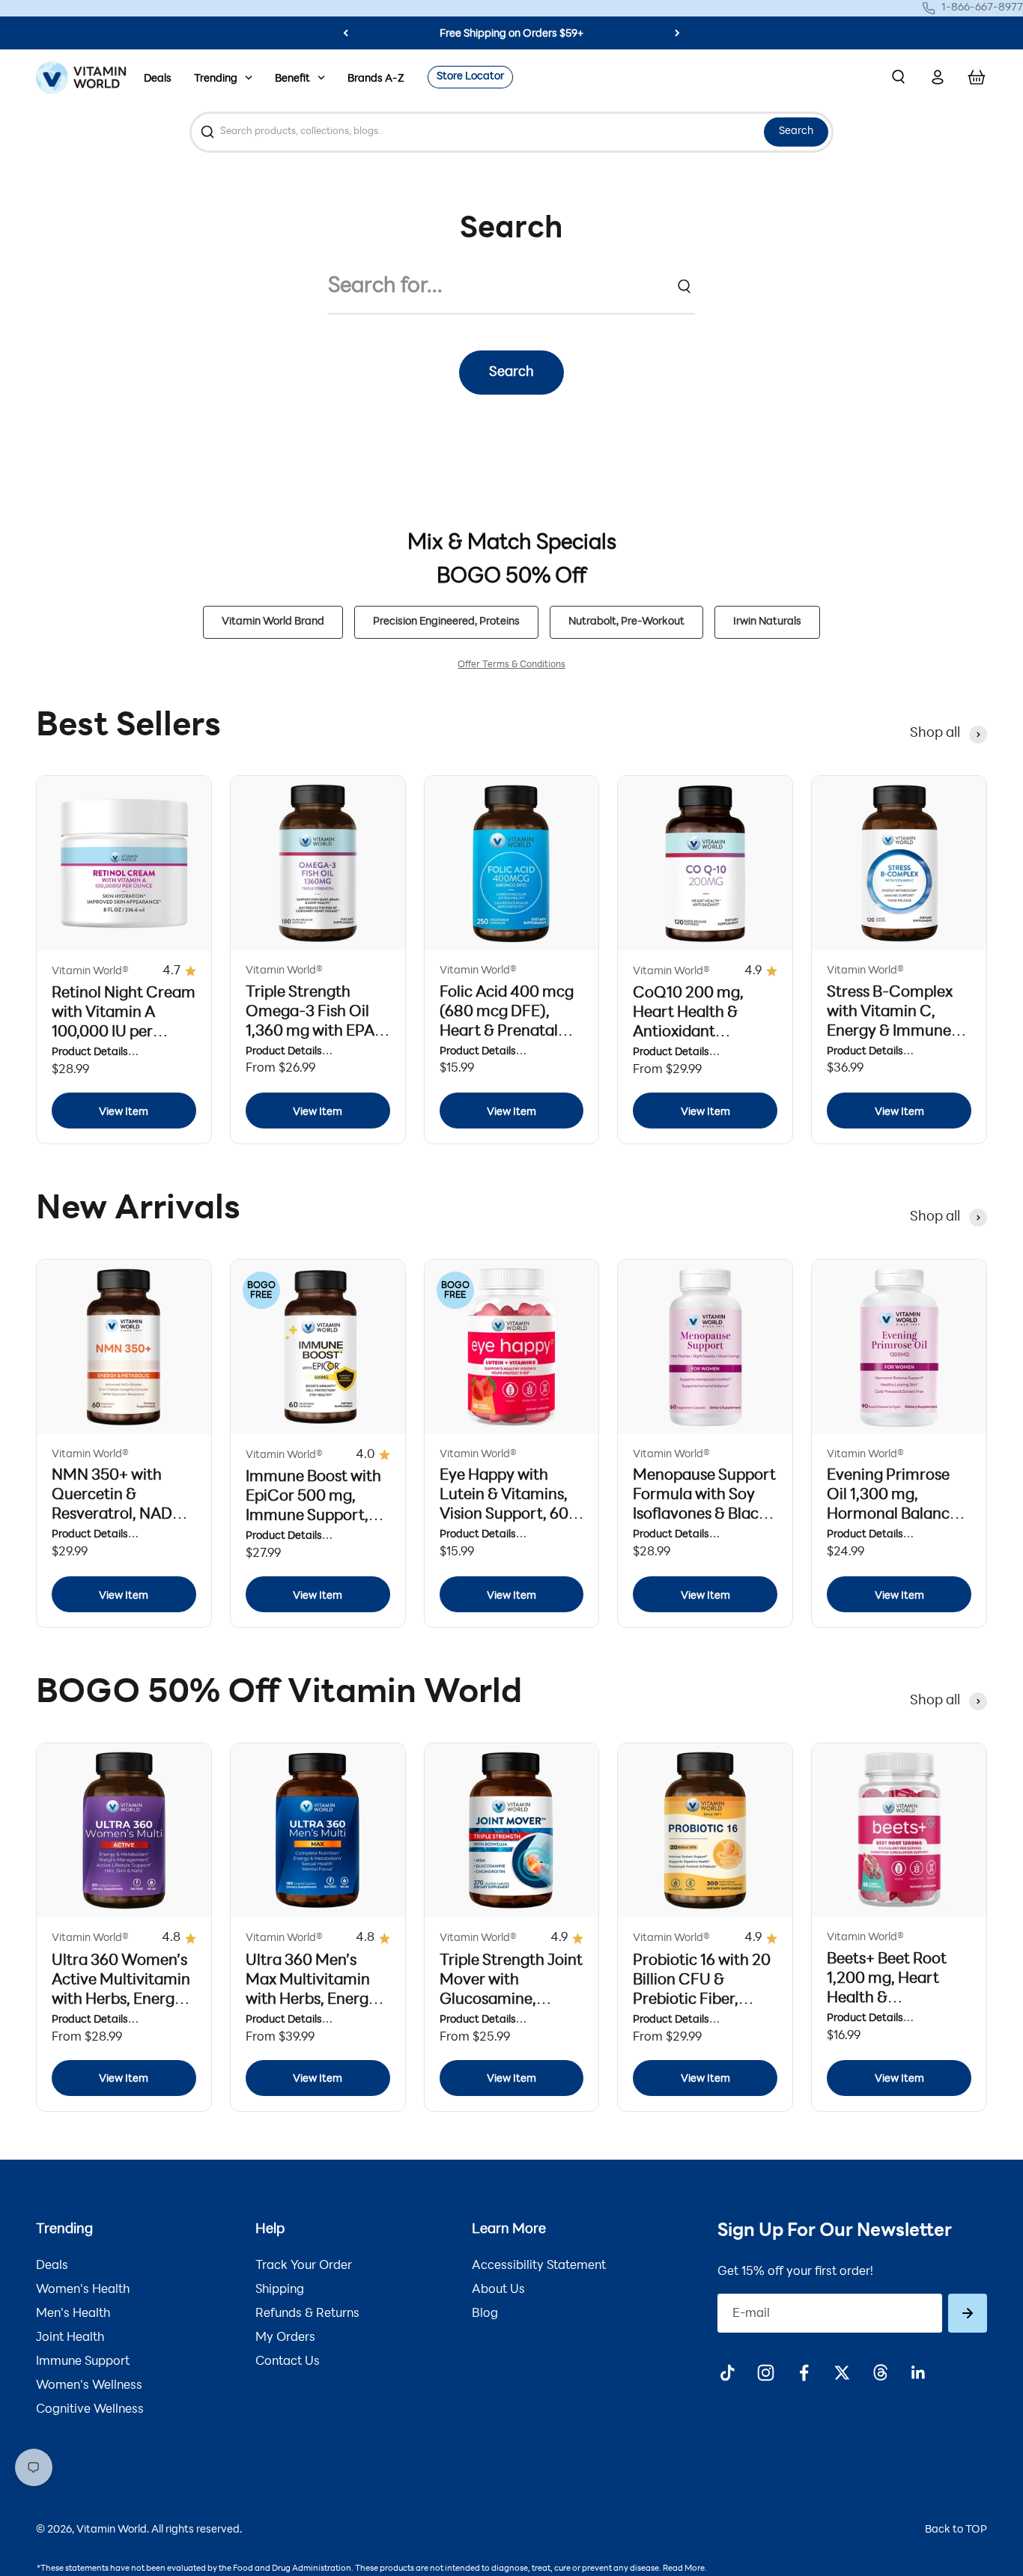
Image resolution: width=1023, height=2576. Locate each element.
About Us (498, 2290)
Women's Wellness (89, 2386)
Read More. (685, 2569)
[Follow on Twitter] (842, 2373)
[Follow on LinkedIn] (919, 2373)
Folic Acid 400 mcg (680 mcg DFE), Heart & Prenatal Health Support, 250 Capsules (511, 1032)
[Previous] (346, 33)
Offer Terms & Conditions (511, 665)
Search (796, 131)
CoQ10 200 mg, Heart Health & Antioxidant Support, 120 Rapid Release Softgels (699, 1033)
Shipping (280, 2290)
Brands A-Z (376, 79)
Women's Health (83, 2290)
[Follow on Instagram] (766, 2373)
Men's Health (73, 2314)
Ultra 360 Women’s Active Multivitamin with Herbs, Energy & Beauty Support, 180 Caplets (121, 2000)
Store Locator (470, 77)
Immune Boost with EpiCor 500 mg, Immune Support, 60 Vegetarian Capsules (313, 1516)
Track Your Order (304, 2266)
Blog (485, 2314)
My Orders (285, 2338)
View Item (124, 1112)
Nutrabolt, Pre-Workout (626, 622)
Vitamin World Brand (273, 622)
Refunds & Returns (307, 2314)
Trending (216, 79)
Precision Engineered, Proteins (446, 622)
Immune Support (83, 2362)
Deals (158, 79)
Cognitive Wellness (90, 2410)
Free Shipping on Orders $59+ (511, 34)
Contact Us (288, 2362)
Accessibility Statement (539, 2266)
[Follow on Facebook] (804, 2373)
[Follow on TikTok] (728, 2373)
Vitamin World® (90, 972)
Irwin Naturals (767, 622)
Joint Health (70, 2338)
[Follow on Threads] (880, 2373)
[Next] (677, 33)
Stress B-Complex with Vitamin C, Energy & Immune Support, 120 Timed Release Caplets (895, 1032)
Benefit (292, 79)
